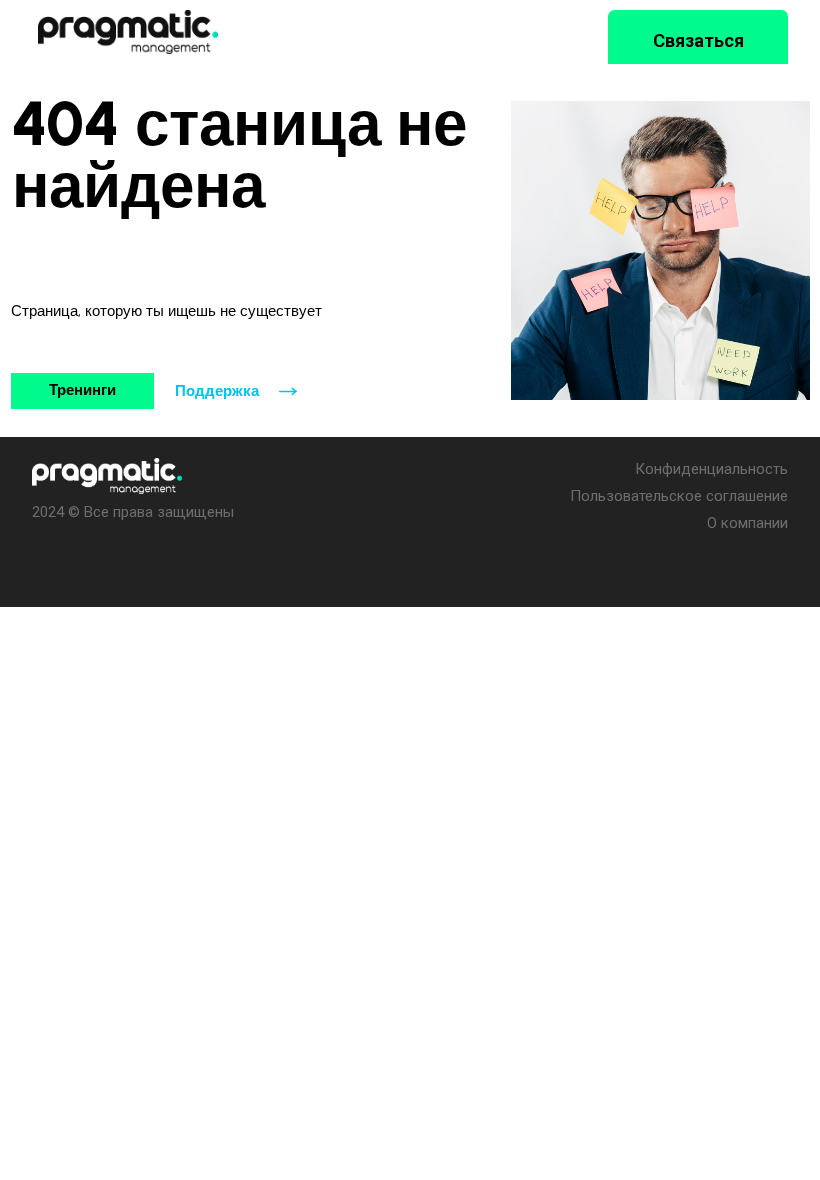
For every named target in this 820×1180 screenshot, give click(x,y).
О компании (747, 523)
